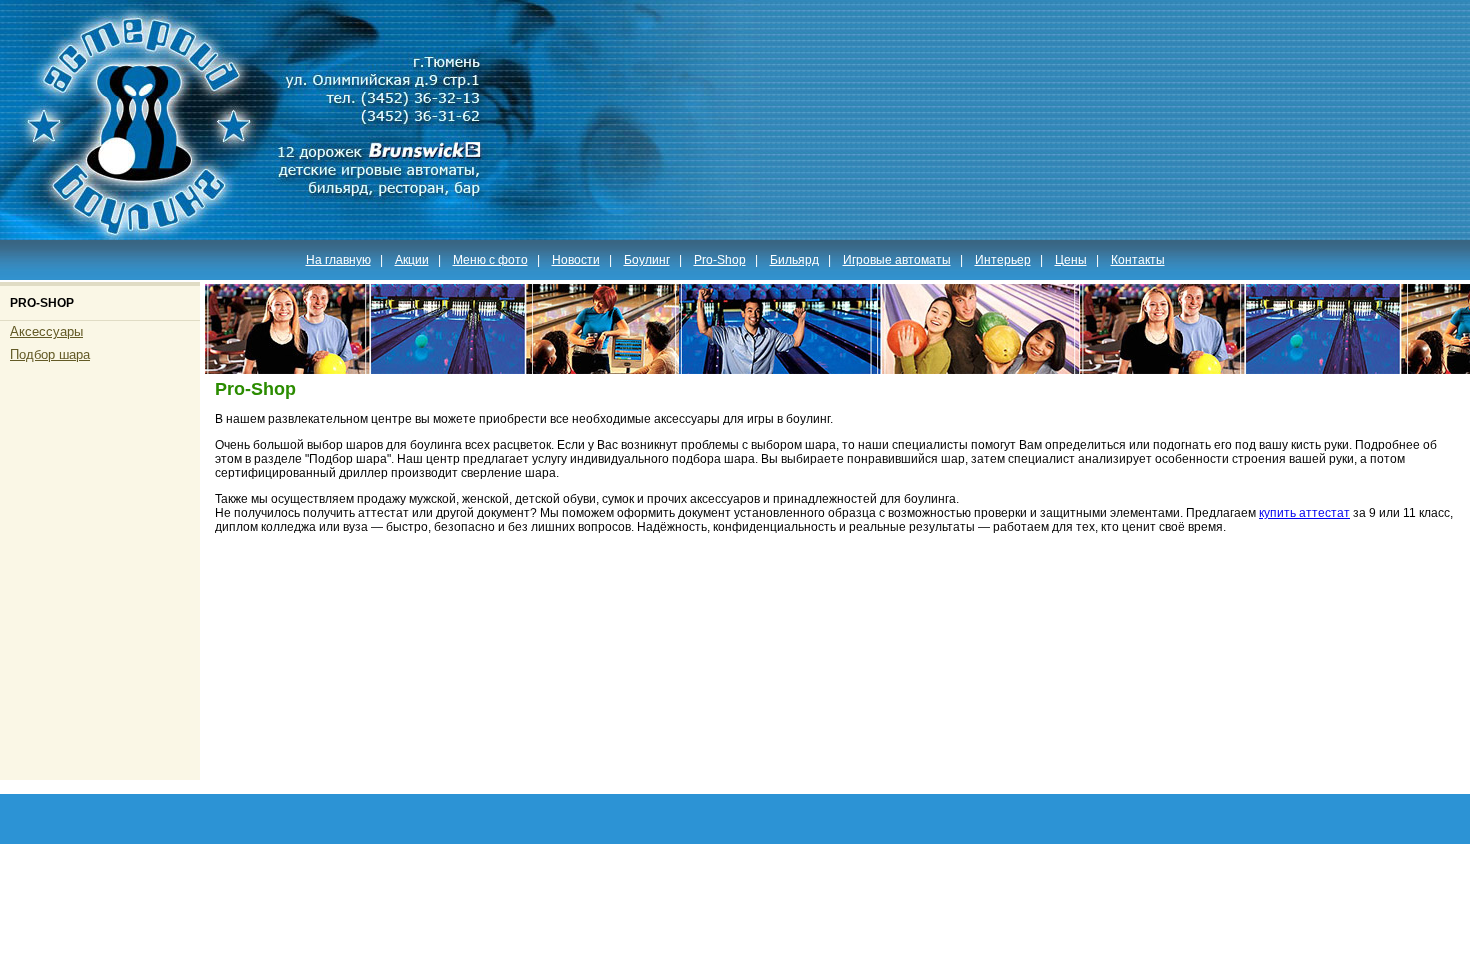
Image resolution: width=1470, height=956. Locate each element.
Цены (1071, 260)
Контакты (1138, 260)
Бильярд (794, 260)
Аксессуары (46, 331)
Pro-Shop (720, 260)
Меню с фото (490, 260)
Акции (412, 260)
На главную (338, 260)
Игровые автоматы (897, 260)
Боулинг (647, 260)
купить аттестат (1304, 513)
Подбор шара (50, 354)
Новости (576, 260)
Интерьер (1003, 260)
